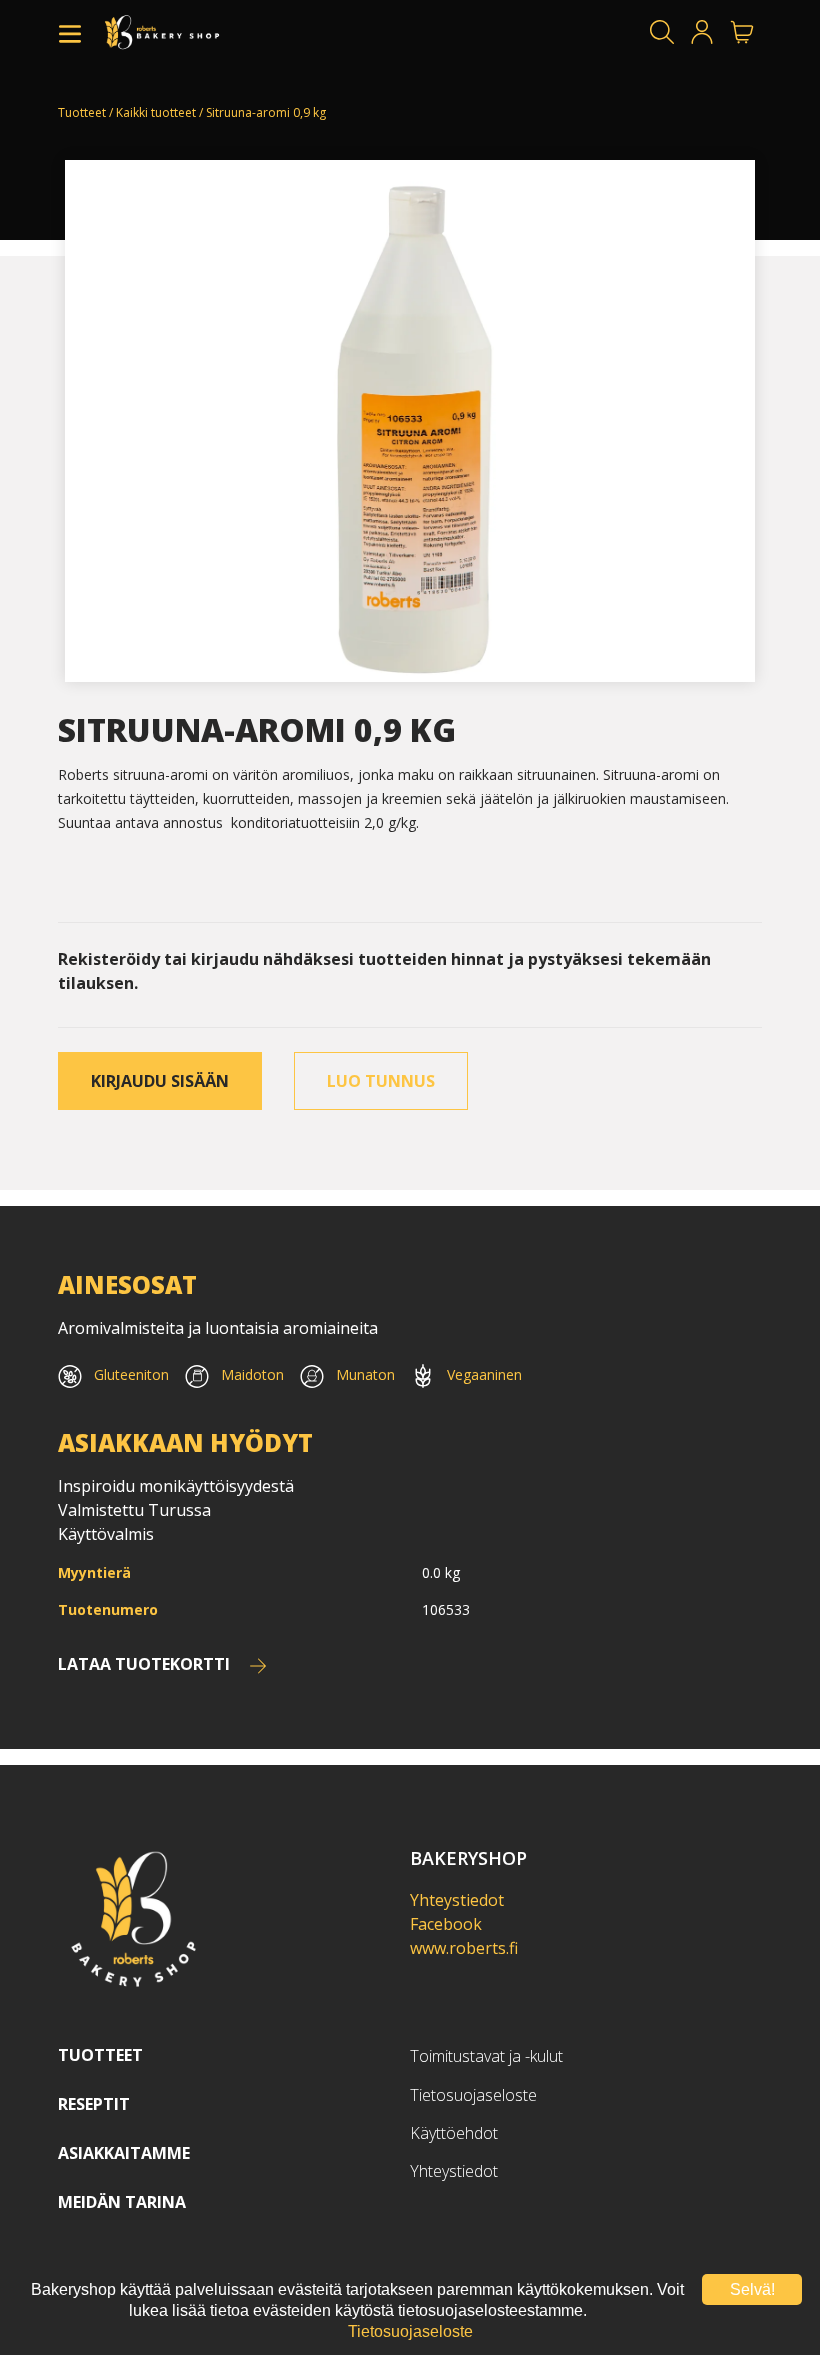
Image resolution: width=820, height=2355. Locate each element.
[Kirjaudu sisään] (702, 32)
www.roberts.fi (464, 1948)
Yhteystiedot (457, 1900)
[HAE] (662, 32)
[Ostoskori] (742, 32)
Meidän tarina (122, 2202)
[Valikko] (70, 32)
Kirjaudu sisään (160, 1081)
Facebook (446, 1924)
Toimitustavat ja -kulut (486, 2056)
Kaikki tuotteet (156, 112)
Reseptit (94, 2104)
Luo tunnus (381, 1081)
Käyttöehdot (454, 2133)
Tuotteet (82, 112)
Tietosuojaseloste (473, 2095)
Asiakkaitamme (124, 2153)
